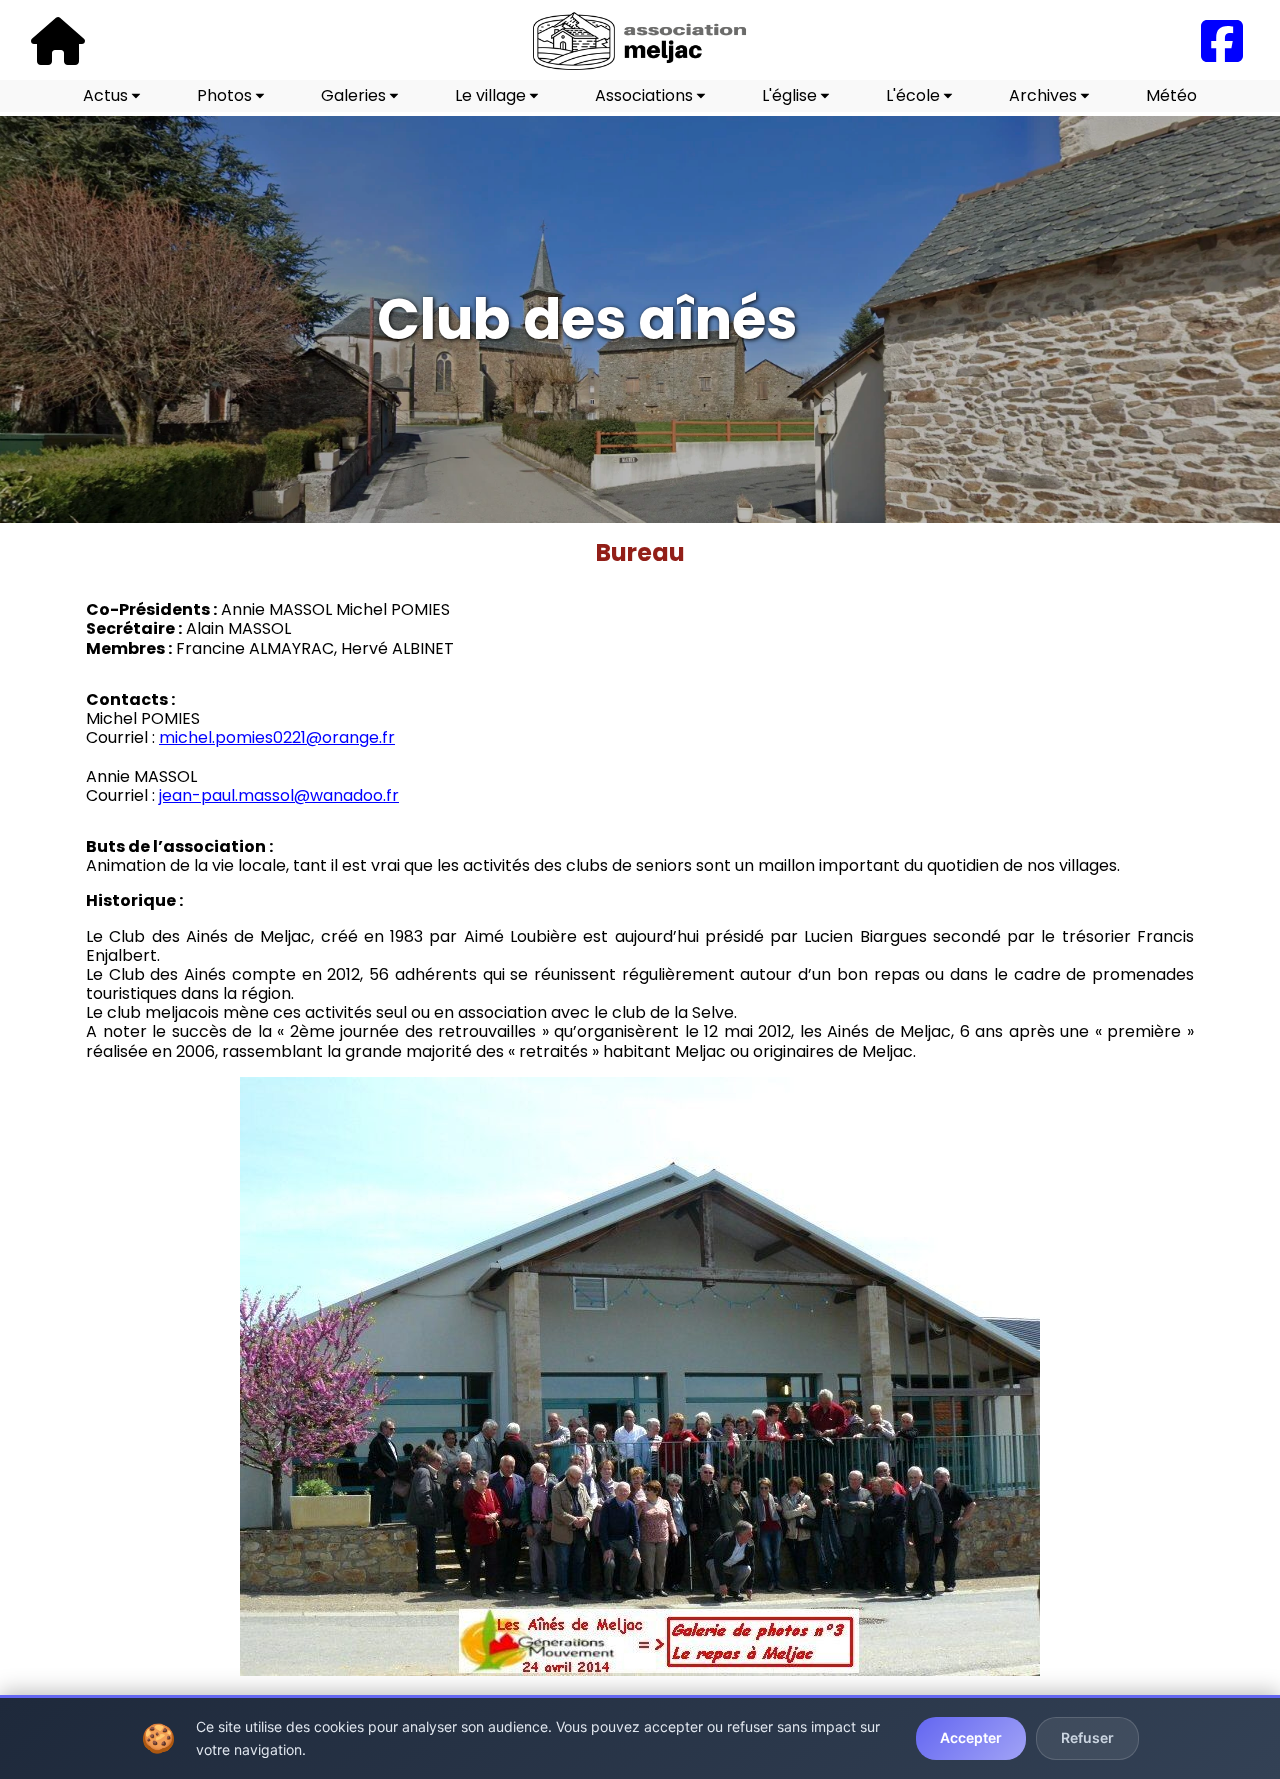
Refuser (1087, 1737)
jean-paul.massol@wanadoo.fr (279, 795)
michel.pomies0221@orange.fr (277, 737)
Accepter (971, 1737)
